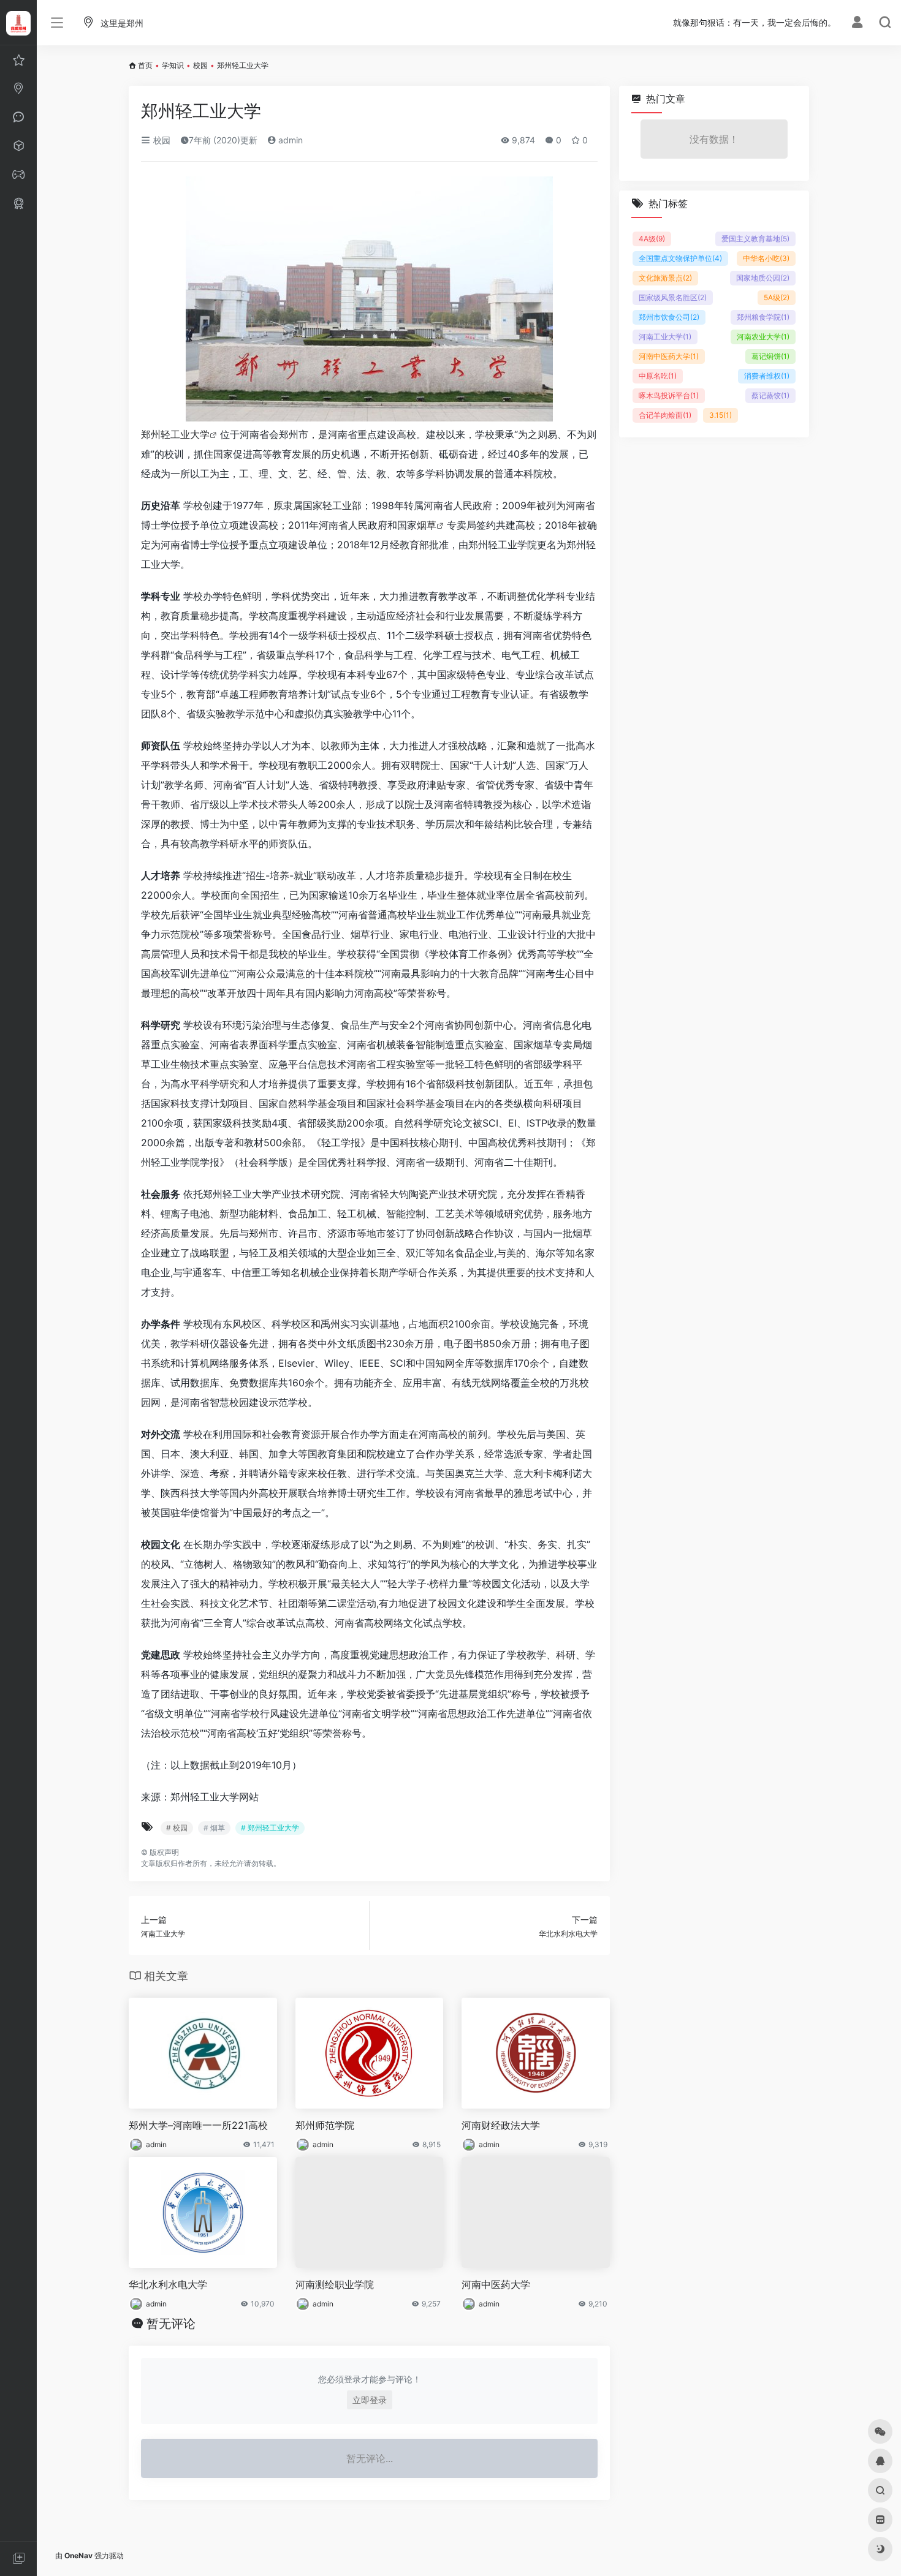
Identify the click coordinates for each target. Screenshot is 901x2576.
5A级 (777, 297)
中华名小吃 (766, 258)
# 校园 (177, 1828)
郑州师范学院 (325, 2125)
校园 (200, 65)
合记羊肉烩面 (665, 415)
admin (289, 140)
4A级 (652, 239)
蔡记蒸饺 (770, 395)
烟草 (427, 525)
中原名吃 (658, 376)
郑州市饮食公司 (669, 317)
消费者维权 (767, 376)
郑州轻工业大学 (175, 434)
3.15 (720, 415)
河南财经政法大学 (501, 2125)
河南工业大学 (665, 337)
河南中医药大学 (496, 2284)
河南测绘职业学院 (335, 2284)
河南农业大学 (763, 337)
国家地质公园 (763, 278)
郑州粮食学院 (763, 317)
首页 (145, 65)
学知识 (173, 65)
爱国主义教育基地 (755, 239)
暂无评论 (171, 2324)
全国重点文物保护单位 (680, 258)
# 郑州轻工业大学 (270, 1828)
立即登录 (370, 2400)
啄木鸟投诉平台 (669, 395)
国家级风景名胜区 (673, 297)
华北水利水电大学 (168, 2284)
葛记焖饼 (770, 356)
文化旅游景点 (665, 278)
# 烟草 (214, 1828)
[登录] (857, 24)
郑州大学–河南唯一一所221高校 (198, 2125)
